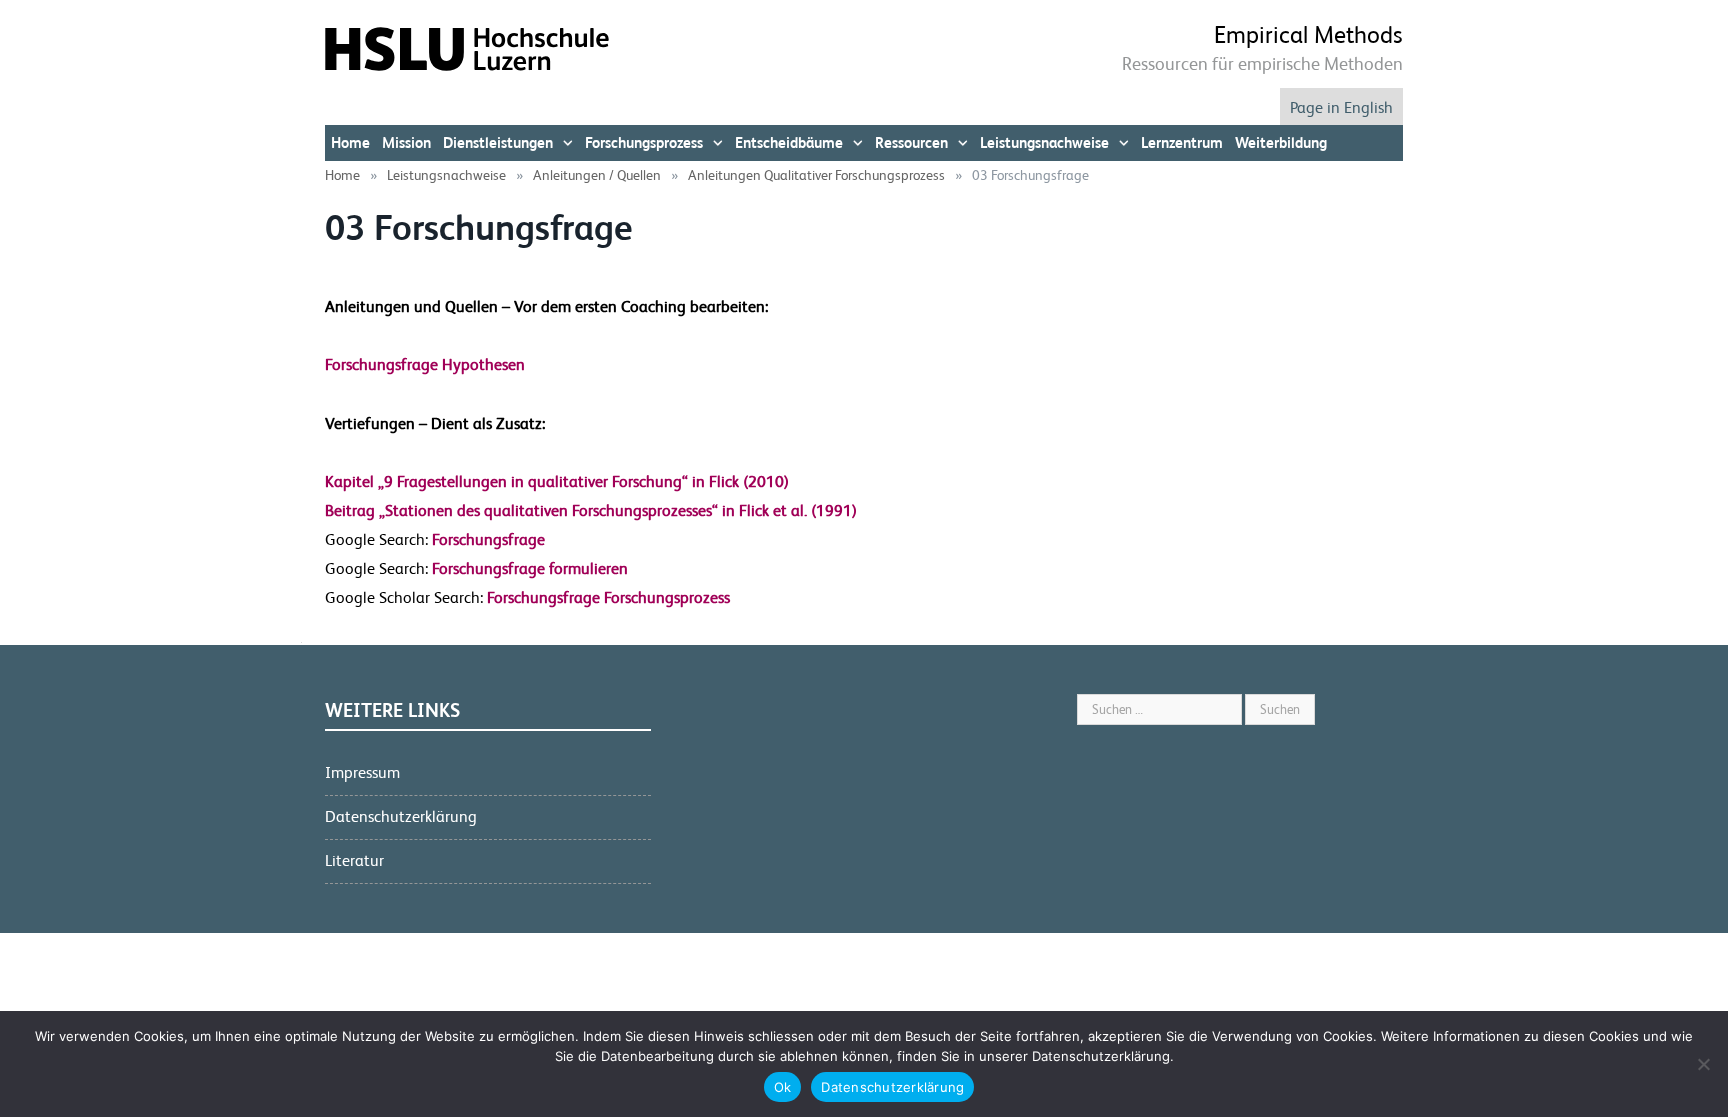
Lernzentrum (1182, 143)
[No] (1703, 1064)
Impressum (362, 772)
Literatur (354, 860)
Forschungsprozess (644, 143)
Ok (783, 1087)
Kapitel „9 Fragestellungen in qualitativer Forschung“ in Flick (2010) (557, 481)
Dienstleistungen (498, 143)
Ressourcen (911, 143)
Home (350, 143)
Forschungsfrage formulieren (528, 568)
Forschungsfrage (486, 539)
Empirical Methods (1308, 35)
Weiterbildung (1281, 143)
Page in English (1341, 107)
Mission (406, 143)
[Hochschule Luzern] (467, 47)
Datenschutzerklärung (401, 816)
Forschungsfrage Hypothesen (425, 364)
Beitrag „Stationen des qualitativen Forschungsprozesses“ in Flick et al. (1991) (591, 510)
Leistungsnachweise (1044, 143)
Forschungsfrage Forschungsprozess (606, 597)
